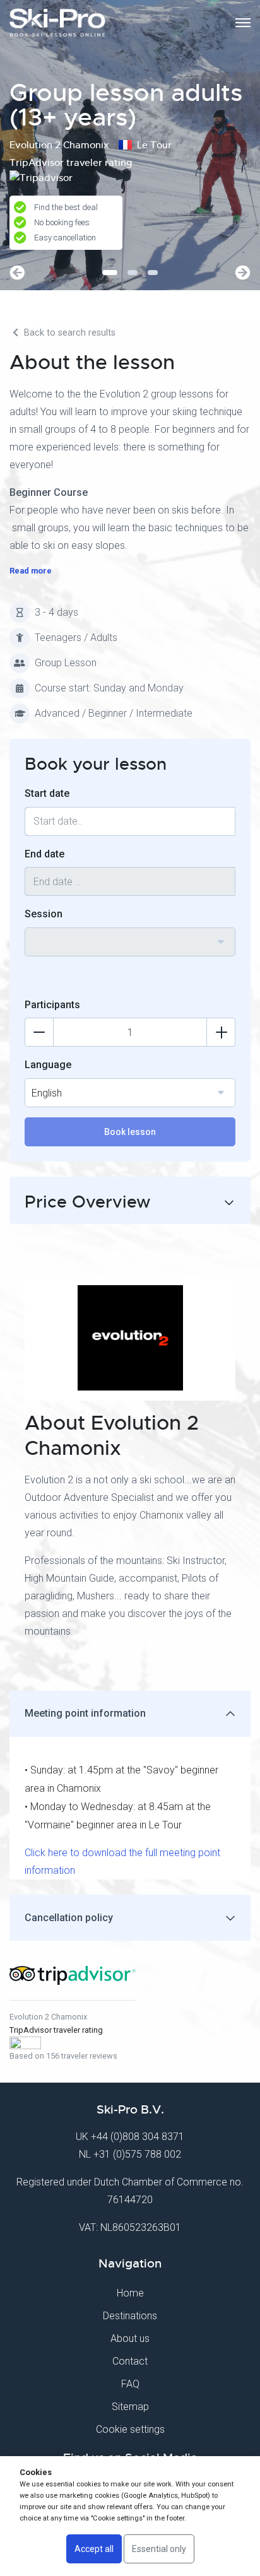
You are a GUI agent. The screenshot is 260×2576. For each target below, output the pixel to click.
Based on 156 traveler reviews (63, 2056)
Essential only (159, 2549)
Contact (130, 2361)
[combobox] (130, 942)
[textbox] (130, 934)
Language (48, 1065)
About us (130, 2338)
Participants (52, 1005)
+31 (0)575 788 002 (137, 2154)
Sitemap (130, 2407)
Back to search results (68, 333)
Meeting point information (85, 1713)
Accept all (94, 2549)
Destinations (130, 2316)
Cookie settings (130, 2429)
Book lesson (130, 1132)
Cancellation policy (69, 1918)
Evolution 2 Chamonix (48, 2017)
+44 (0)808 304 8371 (138, 2137)
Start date (47, 793)
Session (44, 914)
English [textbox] (47, 1093)
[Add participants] (221, 1032)
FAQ (130, 2384)
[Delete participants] (39, 1032)
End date (44, 854)
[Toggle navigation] (243, 23)
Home (130, 2293)
